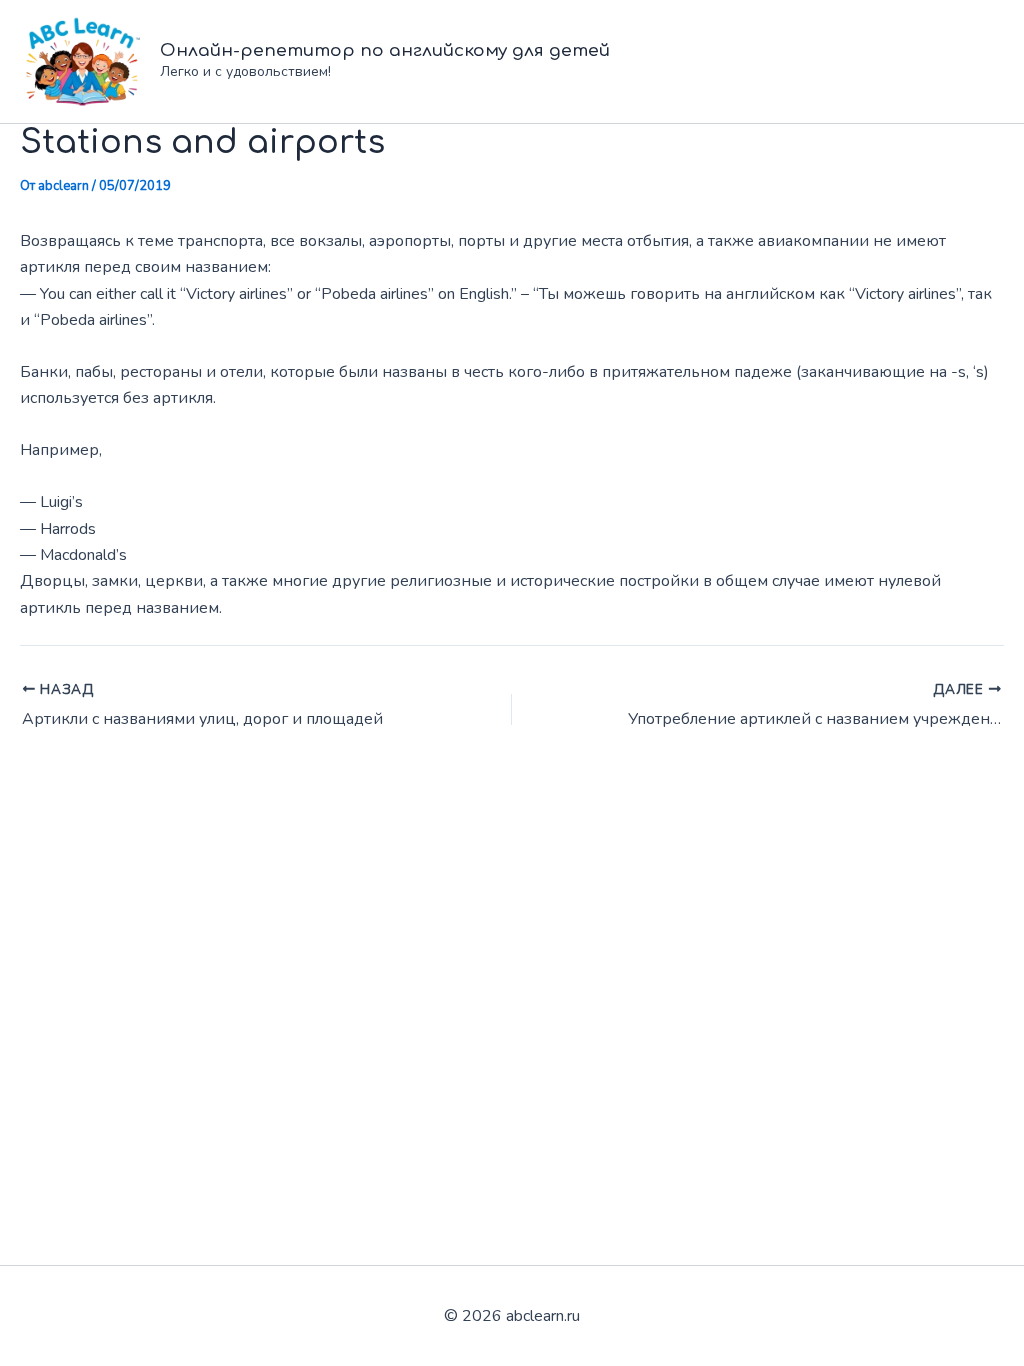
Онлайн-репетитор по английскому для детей (385, 50)
